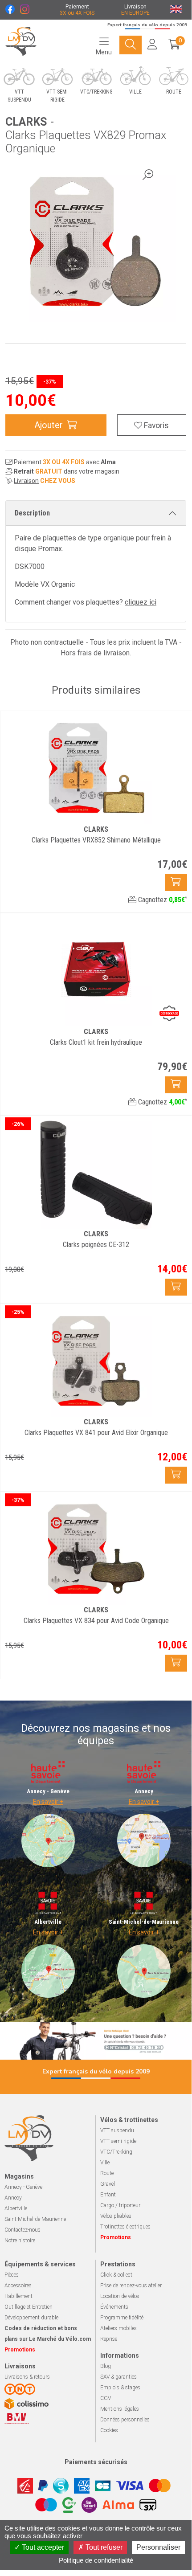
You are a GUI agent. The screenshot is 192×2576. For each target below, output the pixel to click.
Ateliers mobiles (118, 2328)
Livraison (26, 481)
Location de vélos (120, 2296)
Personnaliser (158, 2547)
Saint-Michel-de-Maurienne (35, 2219)
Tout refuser (103, 2547)
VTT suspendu (117, 2130)
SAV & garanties (118, 2377)
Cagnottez (162, 900)
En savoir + (48, 1802)
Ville (105, 2163)
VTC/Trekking (116, 2152)
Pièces (12, 2275)
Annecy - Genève (23, 2187)
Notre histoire (20, 2241)
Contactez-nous (22, 2230)
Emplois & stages (120, 2388)
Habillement (18, 2296)
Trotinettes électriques (125, 2227)
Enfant (108, 2195)
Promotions (116, 2237)
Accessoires (18, 2286)
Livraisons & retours (27, 2377)
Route (107, 2173)
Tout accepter (42, 2547)
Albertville (16, 2208)
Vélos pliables (116, 2216)
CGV (106, 2398)
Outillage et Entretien (29, 2307)
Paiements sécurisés (96, 2462)
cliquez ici (141, 602)
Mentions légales (120, 2409)
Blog (106, 2366)
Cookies (109, 2430)
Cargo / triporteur (120, 2205)
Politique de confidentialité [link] (96, 2560)
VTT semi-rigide (118, 2141)
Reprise (109, 2339)
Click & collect (116, 2275)
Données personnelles (125, 2420)
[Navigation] (131, 45)
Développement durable (31, 2318)
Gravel (108, 2184)
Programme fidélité (122, 2318)
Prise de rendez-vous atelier (131, 2286)
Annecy (13, 2198)
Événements (114, 2307)
